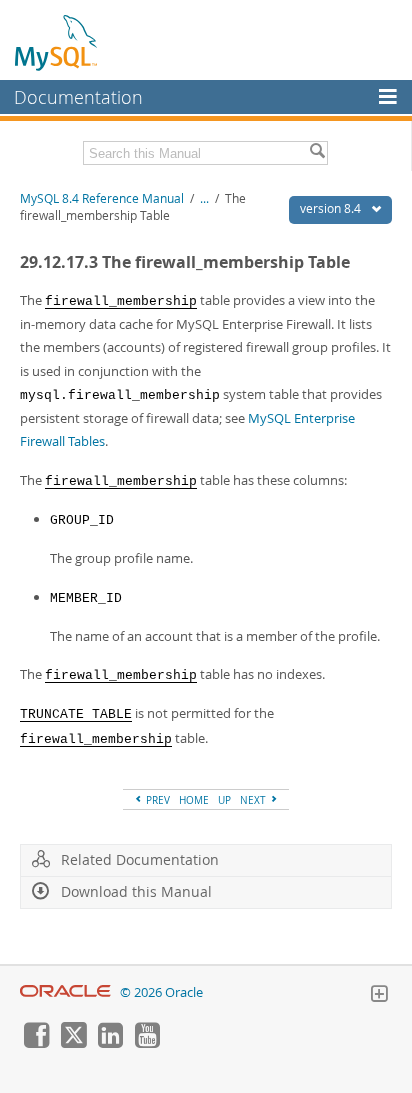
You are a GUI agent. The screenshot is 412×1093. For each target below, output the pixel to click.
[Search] (317, 153)
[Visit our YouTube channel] (147, 1043)
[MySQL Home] (57, 42)
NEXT (254, 800)
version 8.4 (332, 208)
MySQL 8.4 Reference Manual (102, 198)
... (204, 198)
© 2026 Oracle (161, 992)
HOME (194, 800)
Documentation (78, 97)
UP (224, 800)
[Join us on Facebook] (36, 1043)
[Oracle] (65, 992)
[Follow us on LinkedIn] (110, 1043)
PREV (156, 800)
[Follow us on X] (73, 1043)
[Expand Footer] (379, 996)
